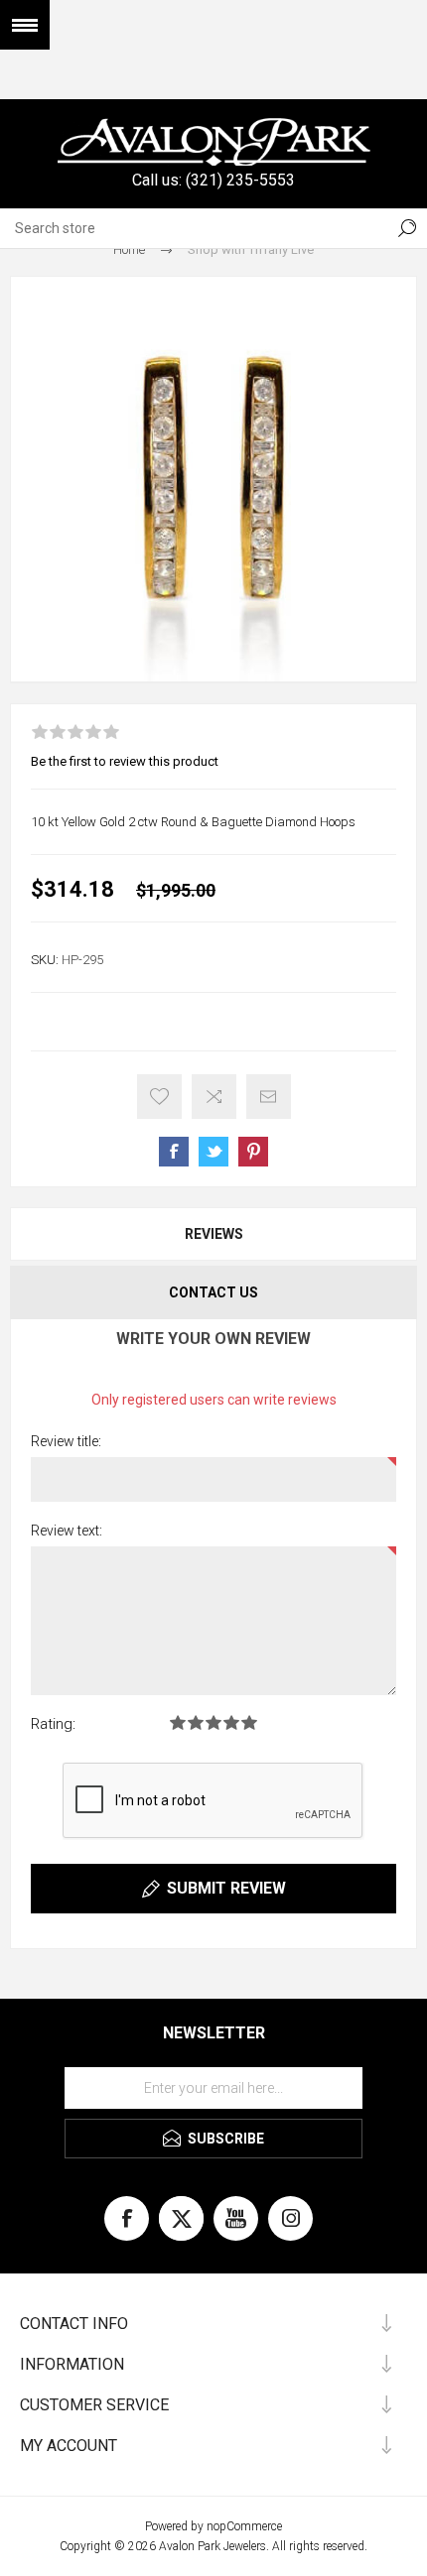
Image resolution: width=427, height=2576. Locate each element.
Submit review (226, 1888)
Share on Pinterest (253, 1152)
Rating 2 (196, 1722)
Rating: (53, 1724)
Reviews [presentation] (214, 1234)
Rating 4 (231, 1722)
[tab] (213, 1234)
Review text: (67, 1531)
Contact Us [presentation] (213, 1292)
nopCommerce (244, 2526)
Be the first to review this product (125, 761)
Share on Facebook (174, 1152)
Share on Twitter (213, 1152)
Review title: (66, 1441)
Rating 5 (249, 1722)
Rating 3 (213, 1722)
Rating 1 (178, 1722)
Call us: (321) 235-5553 (213, 180)
